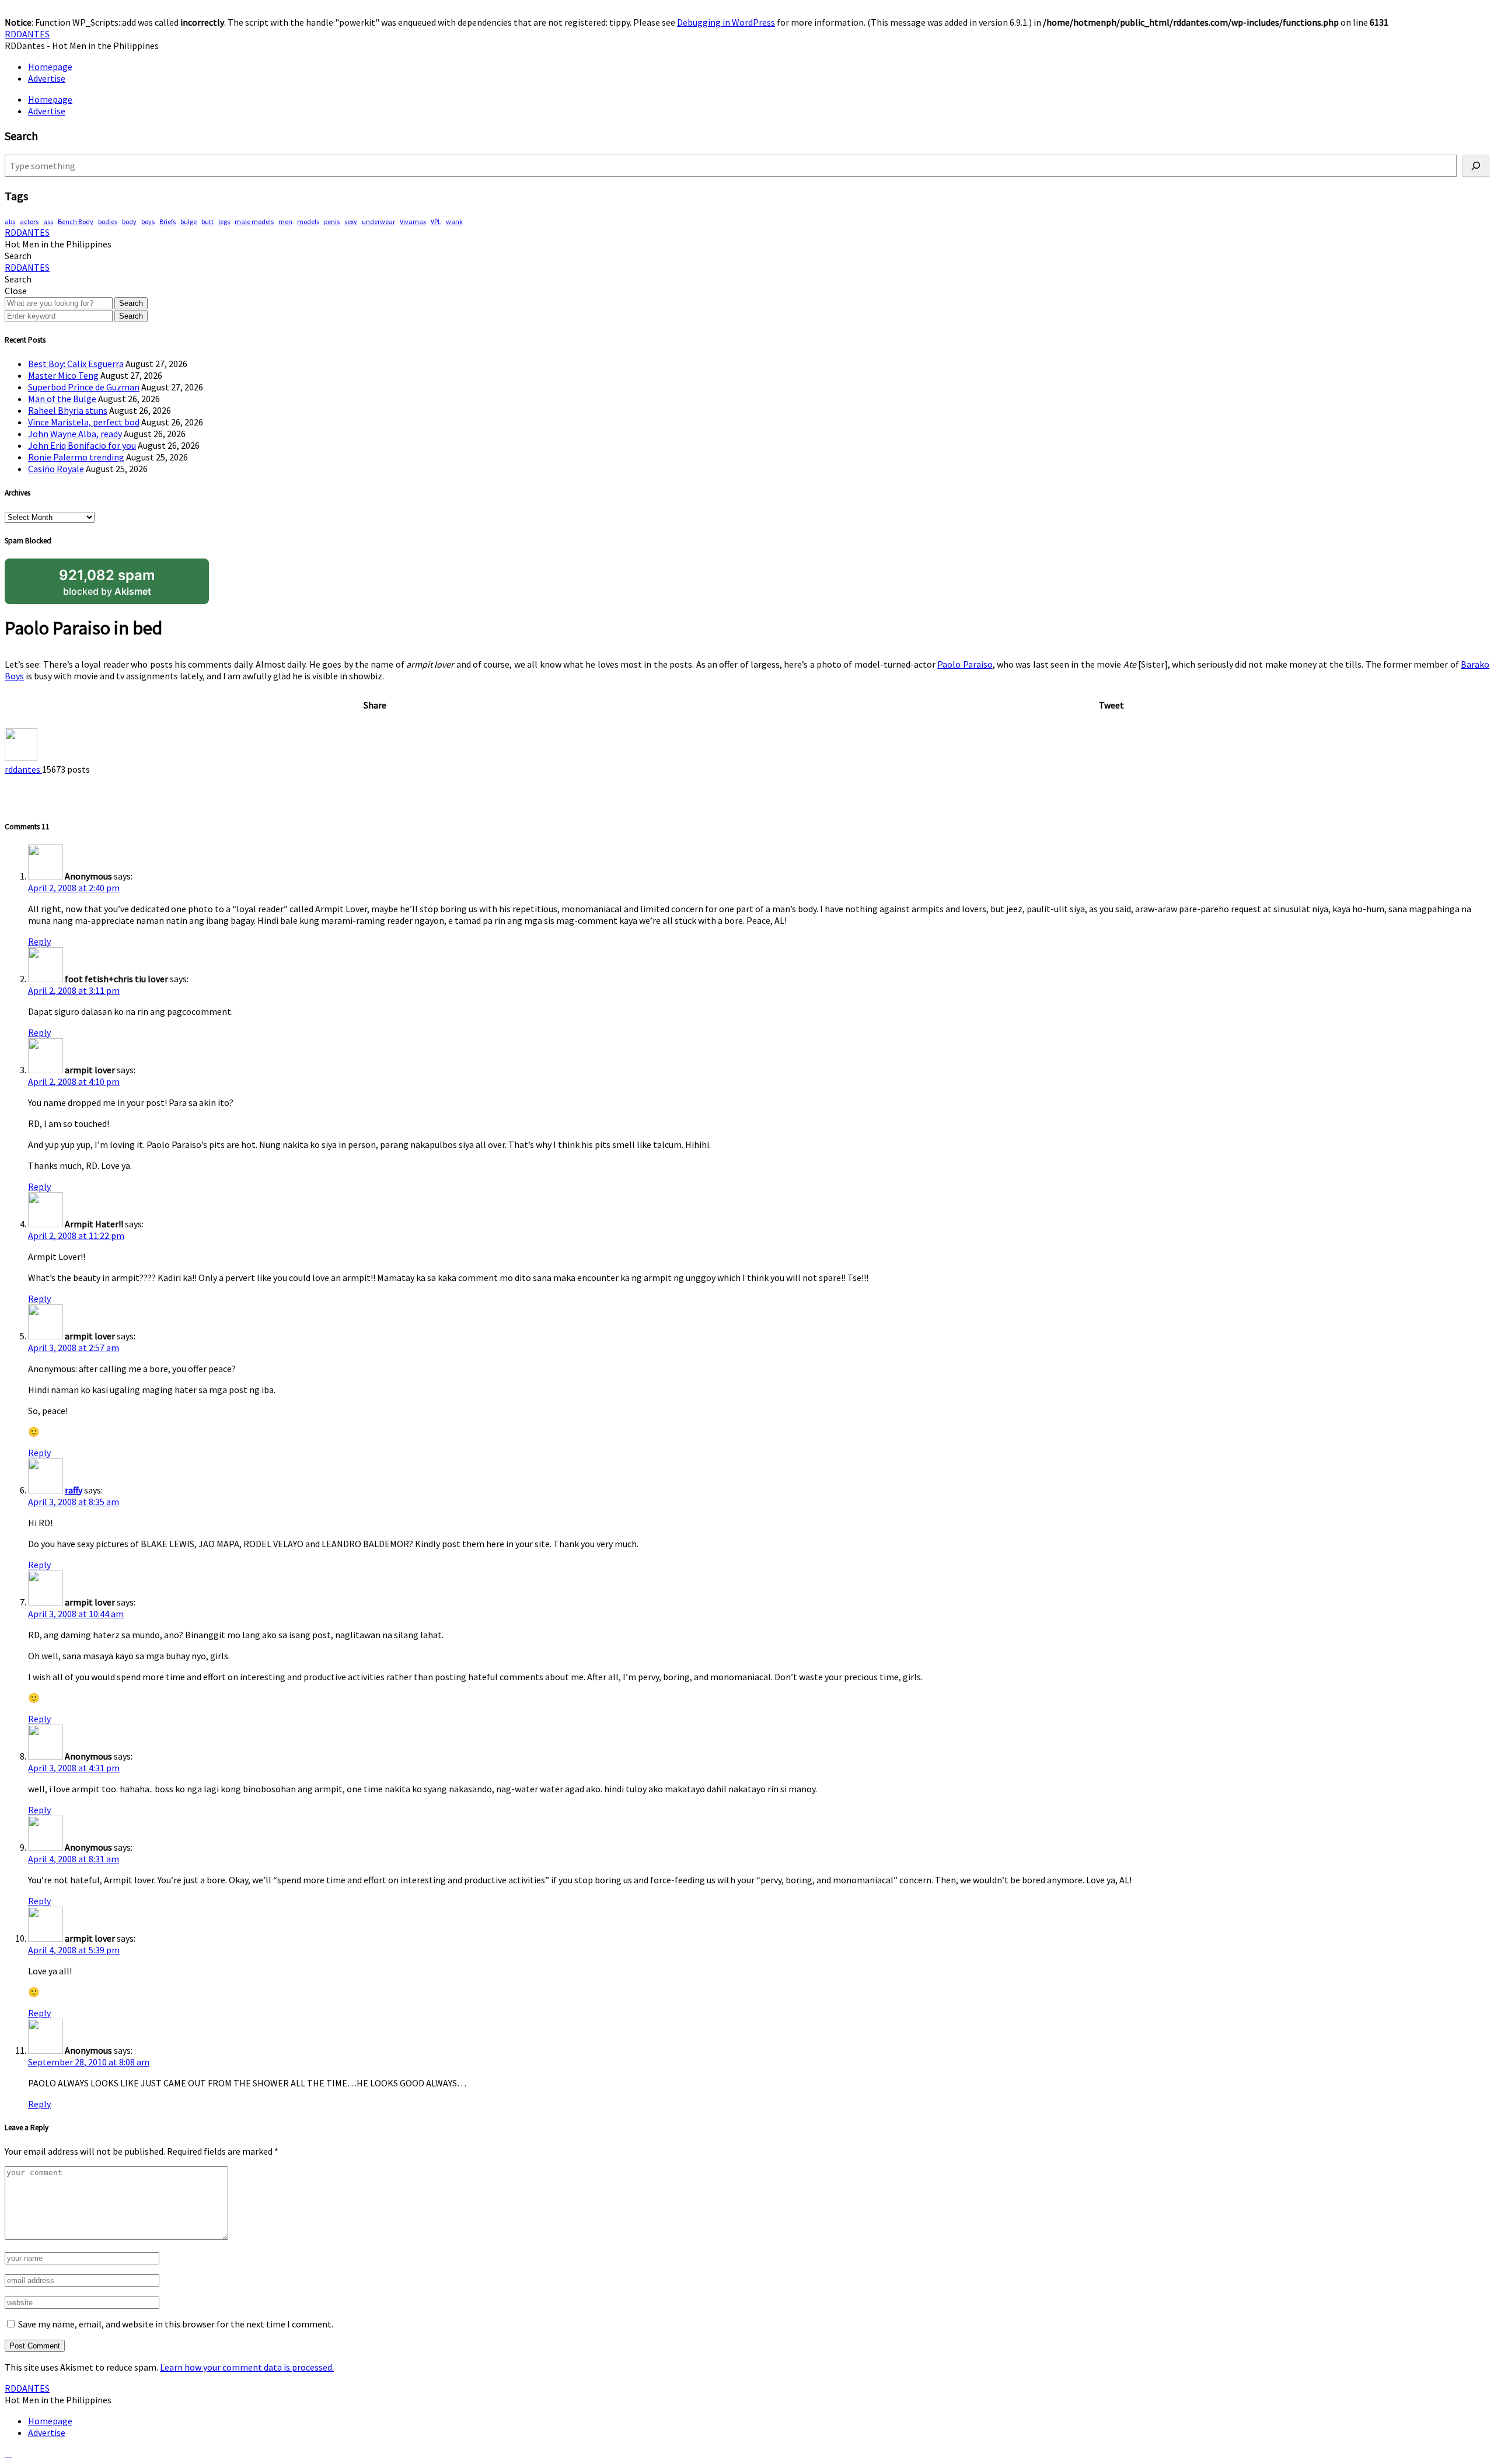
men (285, 221)
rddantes (23, 769)
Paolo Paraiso (965, 664)
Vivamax (413, 221)
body (129, 221)
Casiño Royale (56, 469)
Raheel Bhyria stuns (68, 410)
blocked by (107, 582)
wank (454, 221)
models (308, 221)
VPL (436, 221)
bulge (189, 221)
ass (48, 221)
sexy (351, 221)
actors (29, 221)
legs (224, 221)
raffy (74, 1490)
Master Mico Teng (63, 375)
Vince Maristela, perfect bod (84, 422)
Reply (39, 941)
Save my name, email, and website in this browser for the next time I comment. (176, 2324)
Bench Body (76, 221)
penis (332, 221)
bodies (108, 221)
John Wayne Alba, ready (75, 434)
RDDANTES (27, 34)
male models (254, 221)
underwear (378, 221)
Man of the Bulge (62, 399)
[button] (18, 256)
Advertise (47, 78)
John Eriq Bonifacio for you (82, 445)
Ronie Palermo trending (76, 457)
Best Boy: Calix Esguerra (76, 364)
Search (131, 303)
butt (207, 221)
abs (10, 221)
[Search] (1476, 166)
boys (148, 221)
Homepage (50, 67)
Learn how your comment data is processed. (247, 2367)
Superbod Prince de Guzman (84, 387)
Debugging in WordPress (726, 22)
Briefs (167, 221)
